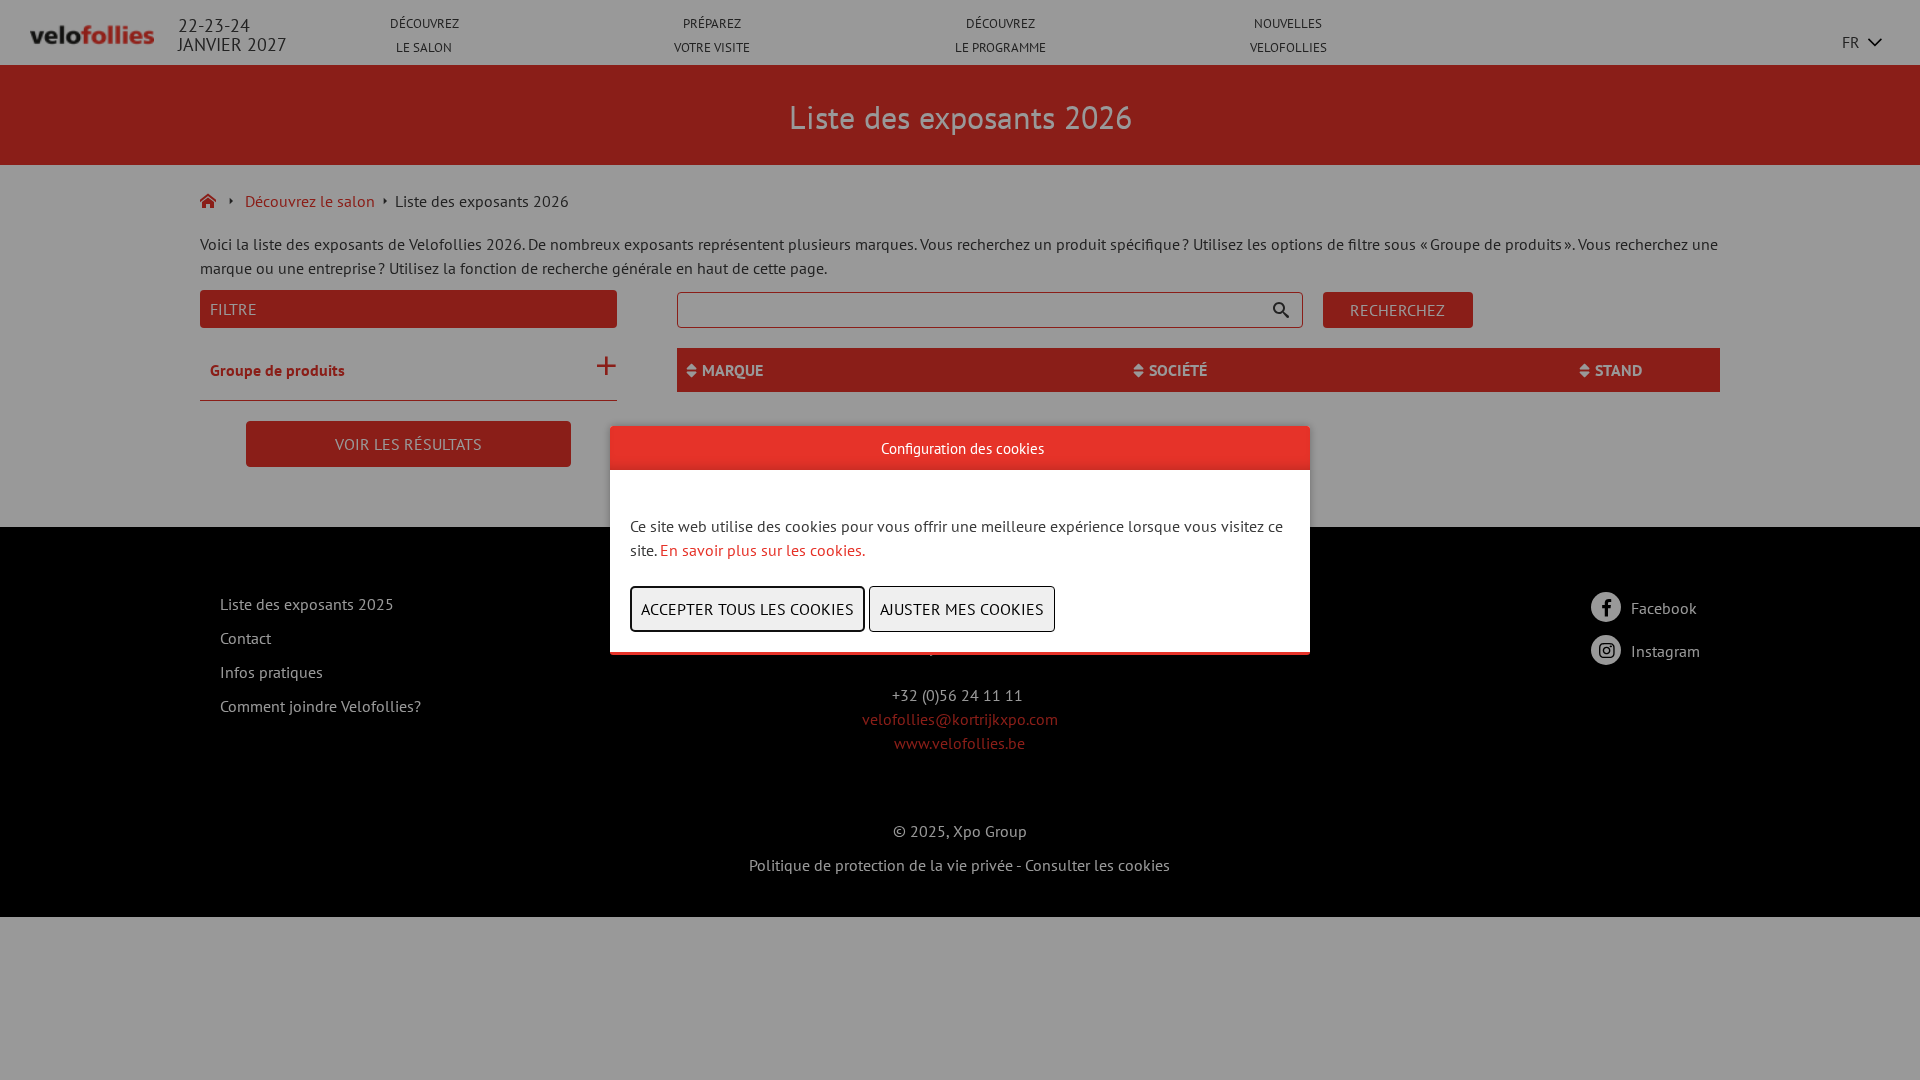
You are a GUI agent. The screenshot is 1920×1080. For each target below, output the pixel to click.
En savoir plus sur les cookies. (764, 550)
